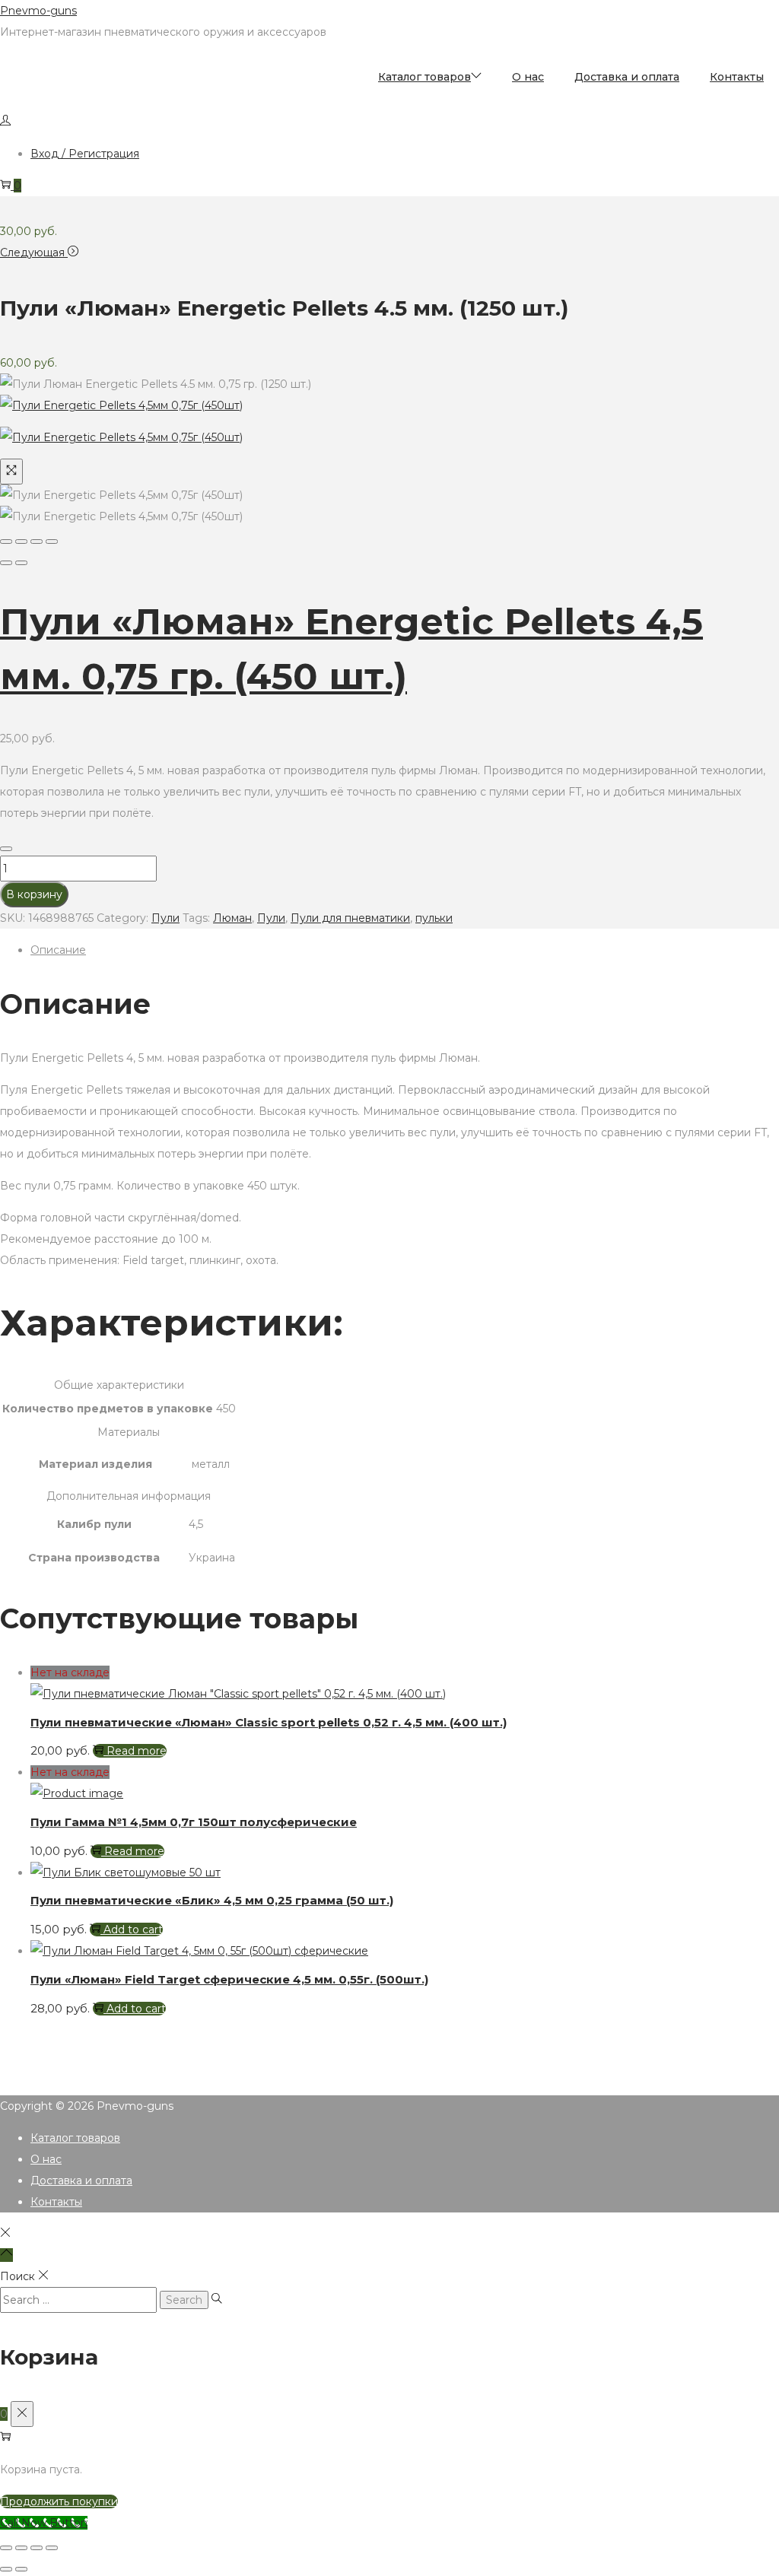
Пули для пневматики (350, 918)
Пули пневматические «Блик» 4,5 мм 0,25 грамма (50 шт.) (212, 1900)
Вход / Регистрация (85, 154)
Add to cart (133, 1930)
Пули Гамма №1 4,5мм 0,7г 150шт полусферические (194, 1822)
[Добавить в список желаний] (6, 849)
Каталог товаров (75, 2138)
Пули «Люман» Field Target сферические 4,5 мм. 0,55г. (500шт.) (229, 1979)
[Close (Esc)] (6, 542)
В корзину (34, 894)
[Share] (21, 542)
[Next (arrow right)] (21, 2569)
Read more (137, 1751)
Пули (165, 918)
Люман (232, 918)
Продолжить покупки (59, 2501)
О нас (46, 2159)
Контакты (56, 2202)
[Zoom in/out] (52, 542)
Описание (58, 950)
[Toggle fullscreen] (37, 542)
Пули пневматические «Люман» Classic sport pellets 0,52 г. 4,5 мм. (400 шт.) (269, 1722)
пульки (434, 918)
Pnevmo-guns (38, 11)
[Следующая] (21, 563)
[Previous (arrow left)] (6, 563)
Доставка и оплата (81, 2181)
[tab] (405, 950)
